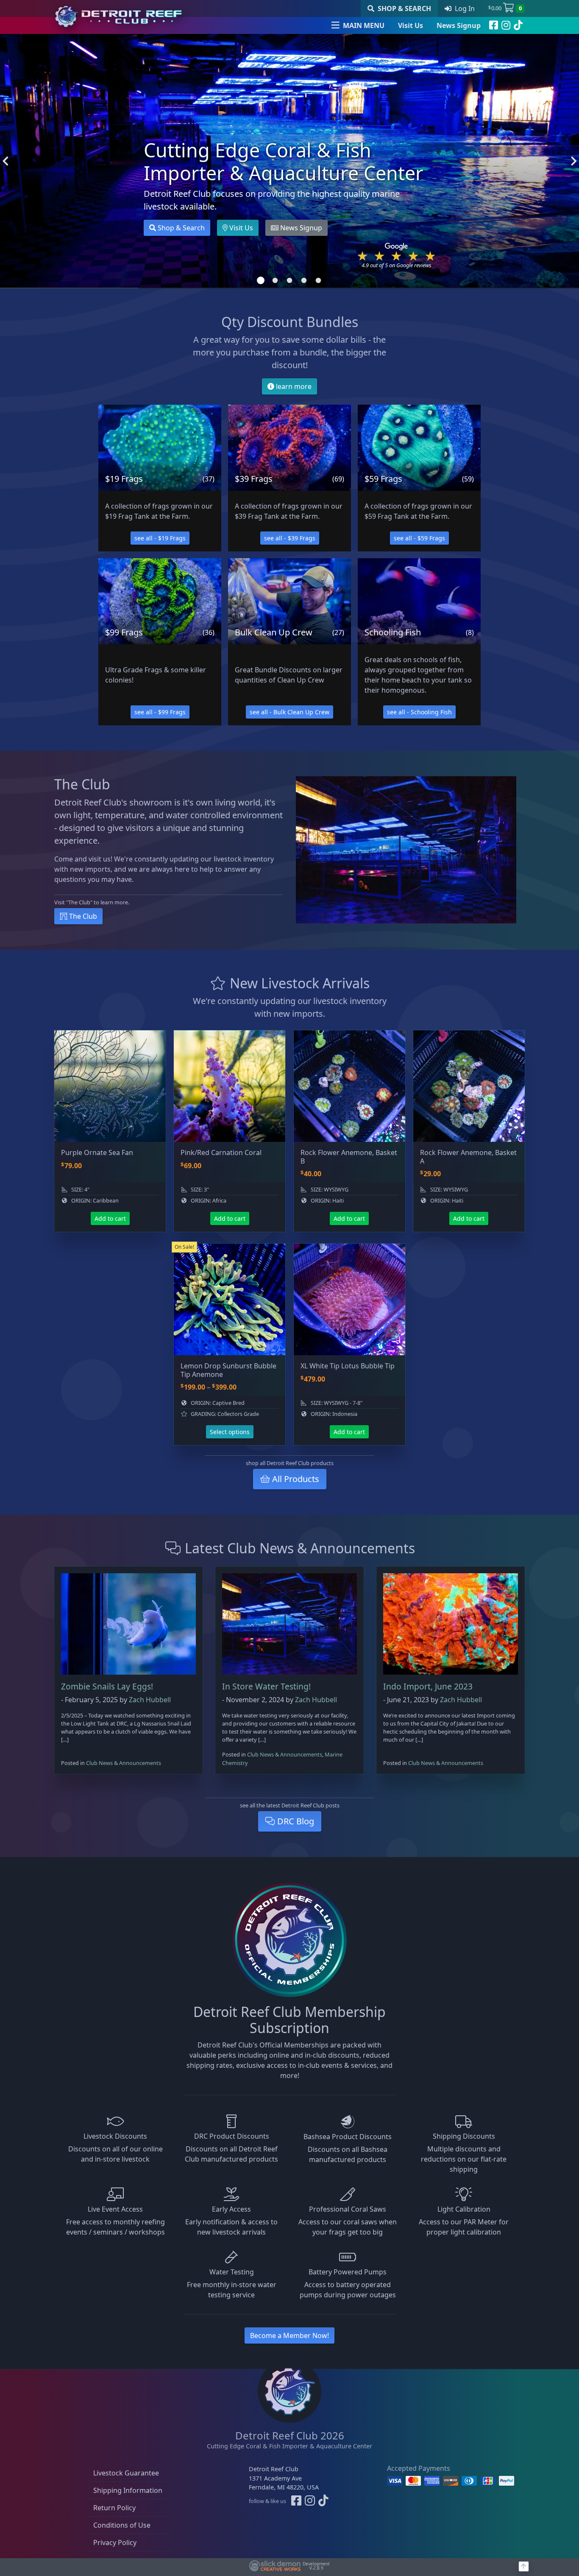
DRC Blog (295, 1821)
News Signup (459, 25)
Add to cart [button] (110, 1218)
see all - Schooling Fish (419, 712)
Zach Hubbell (150, 1700)
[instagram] (506, 25)
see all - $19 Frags (160, 538)
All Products (295, 1479)
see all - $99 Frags (160, 712)
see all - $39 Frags (290, 538)
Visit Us (411, 25)
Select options (230, 1432)
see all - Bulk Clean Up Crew (289, 712)
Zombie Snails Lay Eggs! (107, 1686)
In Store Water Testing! (266, 1686)
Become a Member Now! (289, 2335)
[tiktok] (518, 25)
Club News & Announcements (124, 1763)
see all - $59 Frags (419, 538)
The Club (82, 916)
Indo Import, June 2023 (428, 1686)
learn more (293, 386)
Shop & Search (180, 228)
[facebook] (494, 25)
